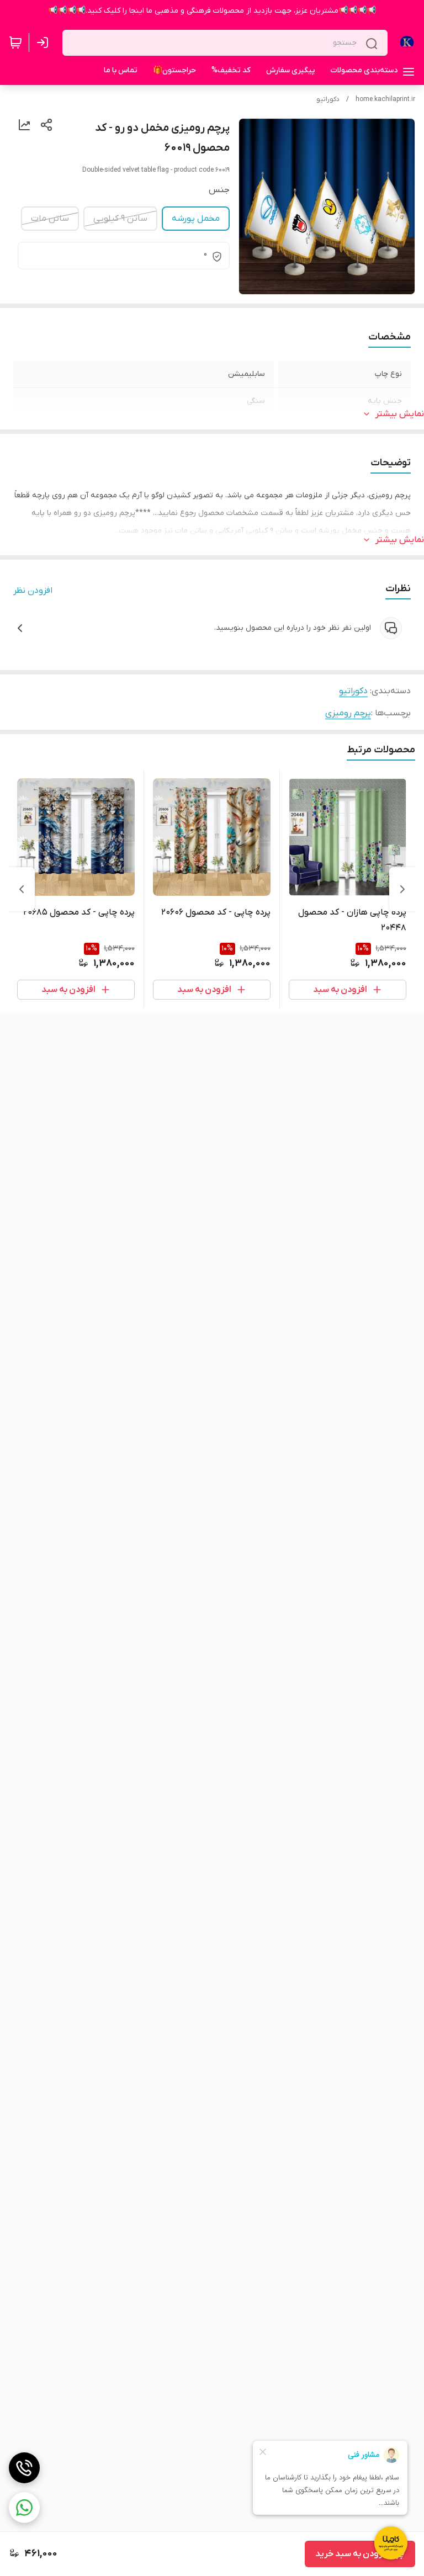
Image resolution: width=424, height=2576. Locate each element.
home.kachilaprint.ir (385, 99)
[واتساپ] (24, 2508)
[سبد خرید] (15, 43)
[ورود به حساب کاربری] (45, 43)
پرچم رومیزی (348, 713)
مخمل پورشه (196, 219)
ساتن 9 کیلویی (120, 219)
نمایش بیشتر (400, 414)
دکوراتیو (328, 99)
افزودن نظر (33, 591)
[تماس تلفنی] (24, 2468)
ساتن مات (50, 219)
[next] (22, 889)
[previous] (402, 889)
